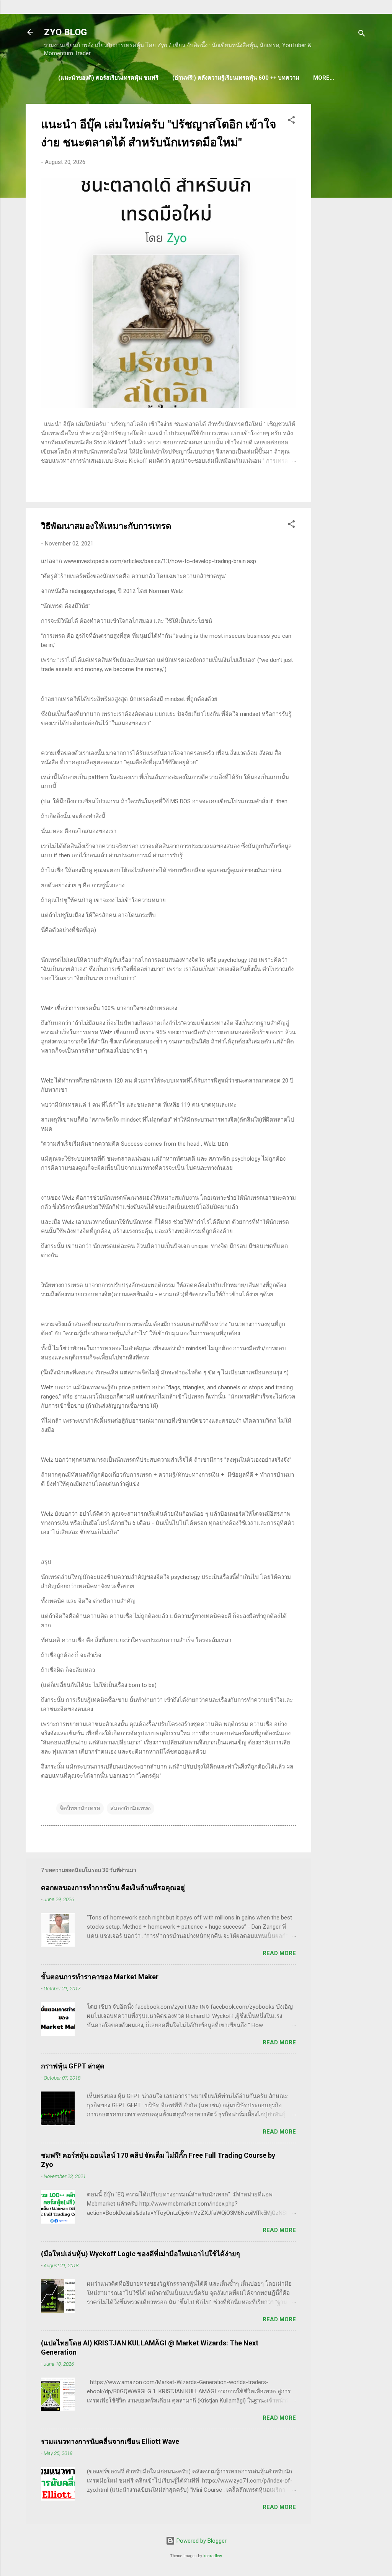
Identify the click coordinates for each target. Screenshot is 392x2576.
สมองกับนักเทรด (131, 1808)
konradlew (213, 2556)
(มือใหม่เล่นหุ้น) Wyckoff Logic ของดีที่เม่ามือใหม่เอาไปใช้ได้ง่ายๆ (140, 2254)
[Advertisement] (342, 219)
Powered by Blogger (201, 2541)
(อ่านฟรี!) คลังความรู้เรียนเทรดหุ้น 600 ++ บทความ (236, 78)
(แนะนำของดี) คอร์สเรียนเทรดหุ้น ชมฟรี (108, 78)
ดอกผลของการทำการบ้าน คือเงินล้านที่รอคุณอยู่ (113, 1887)
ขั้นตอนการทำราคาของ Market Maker (100, 1977)
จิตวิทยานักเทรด (80, 1808)
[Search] (362, 35)
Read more (279, 1953)
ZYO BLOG (65, 32)
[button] (291, 121)
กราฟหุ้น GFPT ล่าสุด (73, 2066)
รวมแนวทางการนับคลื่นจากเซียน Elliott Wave (110, 2441)
